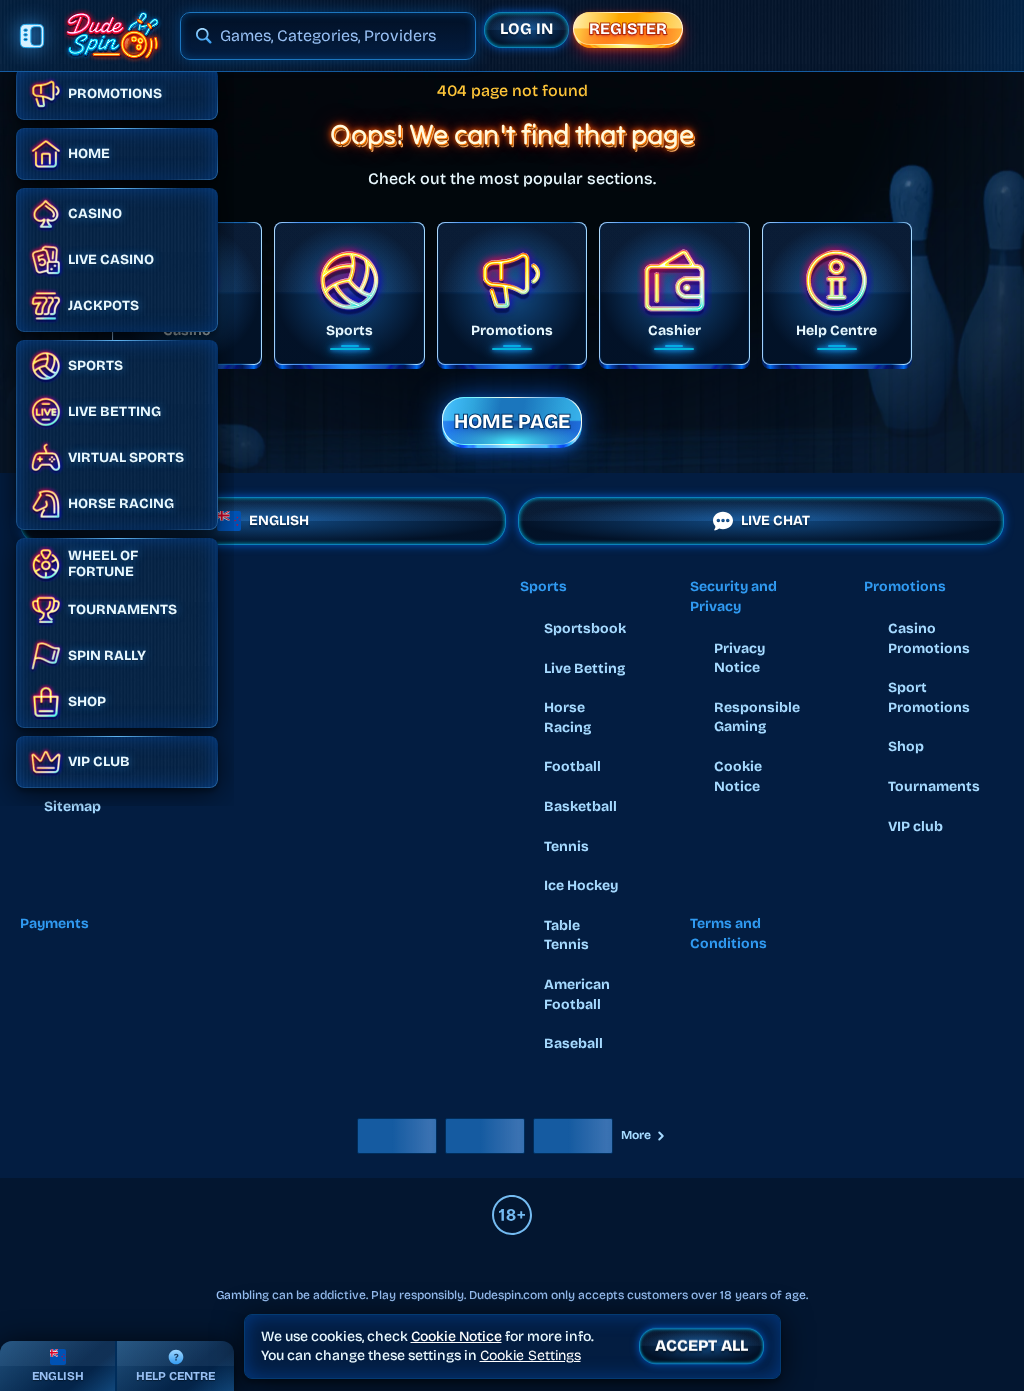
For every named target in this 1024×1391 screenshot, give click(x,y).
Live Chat (775, 520)
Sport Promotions (929, 697)
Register (628, 28)
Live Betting (584, 668)
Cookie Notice (738, 776)
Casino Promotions (929, 638)
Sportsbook (585, 628)
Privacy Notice (739, 658)
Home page (512, 421)
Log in (526, 28)
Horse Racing (567, 717)
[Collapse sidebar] (32, 36)
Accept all (701, 1345)
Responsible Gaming (757, 717)
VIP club (915, 826)
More (636, 1135)
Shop (906, 746)
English (279, 520)
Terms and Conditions (728, 933)
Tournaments (934, 786)
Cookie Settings (530, 1356)
